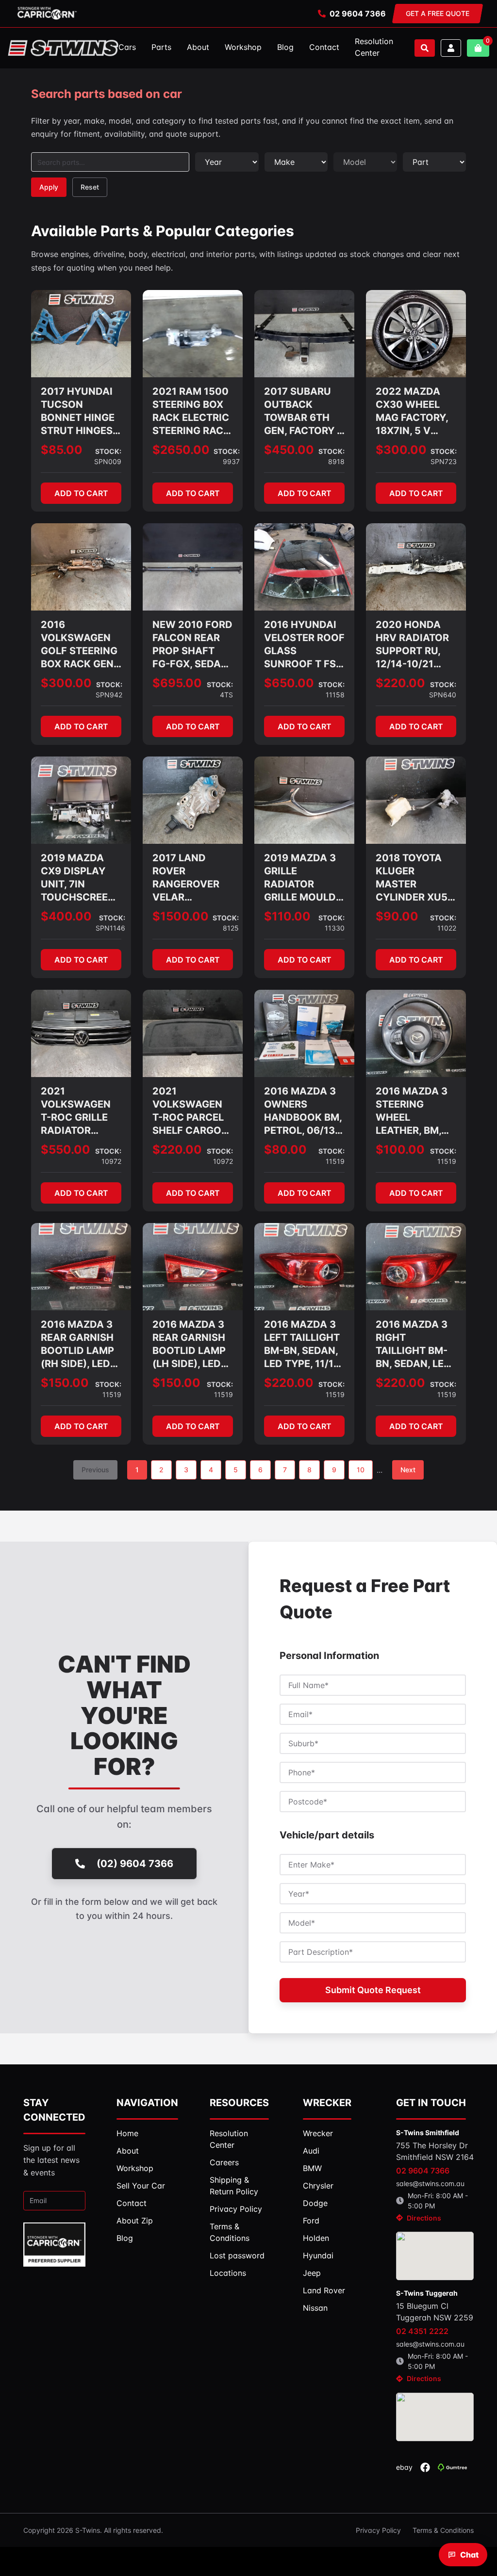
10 (361, 1470)
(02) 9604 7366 (135, 1864)
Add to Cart (81, 493)
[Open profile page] (451, 48)
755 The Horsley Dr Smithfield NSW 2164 (435, 2151)
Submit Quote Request (373, 1990)
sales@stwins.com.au (430, 2183)
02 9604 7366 (358, 14)
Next (408, 1470)
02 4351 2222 (422, 2331)
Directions (424, 2218)
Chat (469, 2555)
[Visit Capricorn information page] (47, 14)
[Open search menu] (425, 48)
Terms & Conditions (443, 2530)
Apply (49, 187)
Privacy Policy (378, 2530)
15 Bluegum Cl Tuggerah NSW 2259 (435, 2312)
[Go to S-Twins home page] (63, 48)
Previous (95, 1470)
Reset (90, 187)
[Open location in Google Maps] (435, 2256)
